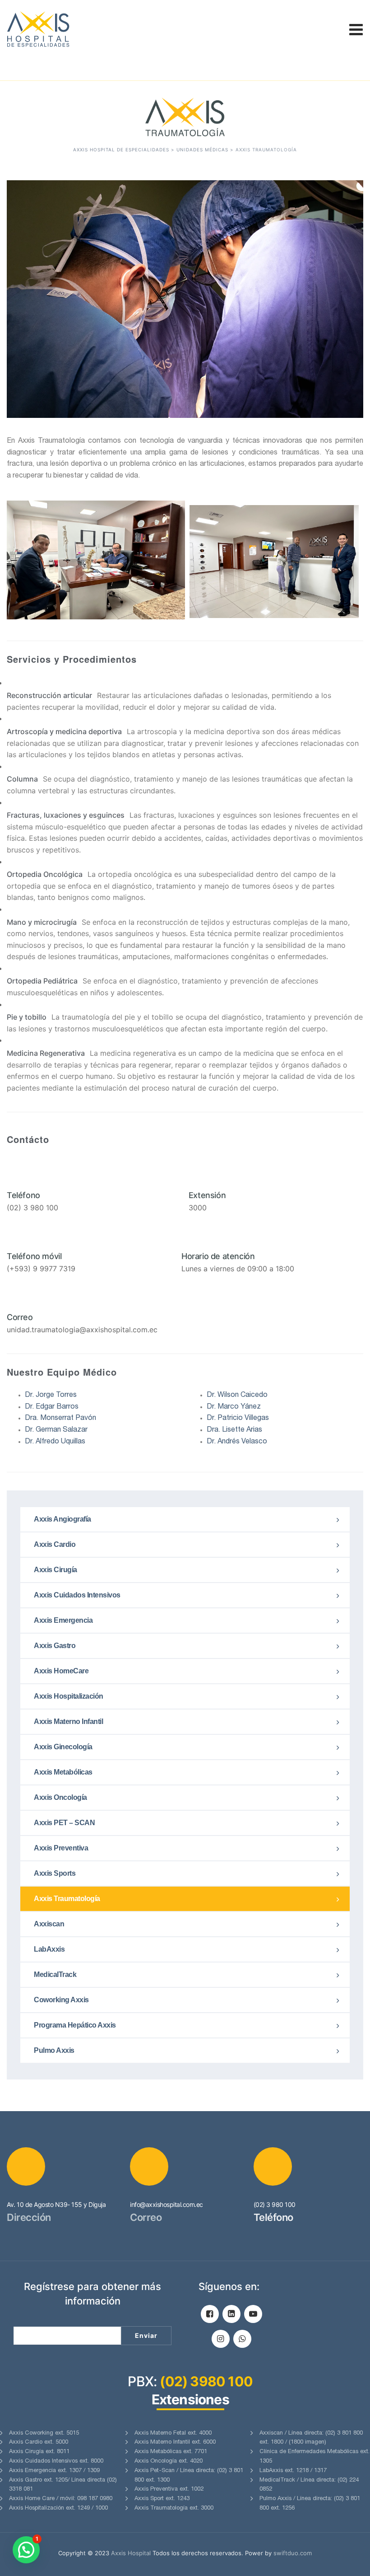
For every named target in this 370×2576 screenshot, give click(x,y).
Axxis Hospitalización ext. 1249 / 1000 (58, 2508)
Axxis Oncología (60, 1797)
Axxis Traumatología (67, 1899)
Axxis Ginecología (63, 1747)
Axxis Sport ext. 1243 (162, 2499)
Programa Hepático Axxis (75, 2025)
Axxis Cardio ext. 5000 (39, 2443)
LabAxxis (49, 1949)
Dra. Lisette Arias (234, 1430)
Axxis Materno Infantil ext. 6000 (175, 2443)
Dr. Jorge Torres (51, 1396)
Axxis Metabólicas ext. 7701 (171, 2452)
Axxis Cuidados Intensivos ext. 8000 (56, 2461)
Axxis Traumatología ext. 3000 (174, 2508)
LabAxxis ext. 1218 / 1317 (293, 2471)
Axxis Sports (55, 1873)
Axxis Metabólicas (63, 1772)
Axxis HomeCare (61, 1671)
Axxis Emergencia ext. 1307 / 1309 (54, 2471)
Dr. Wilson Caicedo (237, 1396)
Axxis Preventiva (61, 1848)
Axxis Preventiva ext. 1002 (169, 2489)
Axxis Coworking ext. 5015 (44, 2433)
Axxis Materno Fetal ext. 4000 (173, 2433)
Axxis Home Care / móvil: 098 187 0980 (61, 2499)
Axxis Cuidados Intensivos (77, 1595)
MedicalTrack (55, 1974)
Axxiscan (49, 1924)
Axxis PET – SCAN (64, 1823)
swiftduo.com (293, 2553)
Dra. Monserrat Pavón (60, 1419)
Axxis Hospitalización (69, 1696)
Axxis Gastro (55, 1646)
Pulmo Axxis (54, 2050)
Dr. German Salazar (56, 1430)
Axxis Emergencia (63, 1620)
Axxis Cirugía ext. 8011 (39, 2452)
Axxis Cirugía (55, 1570)
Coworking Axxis (61, 2000)
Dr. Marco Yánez (234, 1407)
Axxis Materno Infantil (68, 1721)
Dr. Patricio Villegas (238, 1419)
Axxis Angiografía (62, 1519)
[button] (26, 2550)
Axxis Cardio (55, 1544)
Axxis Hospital (131, 2553)
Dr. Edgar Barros (52, 1407)
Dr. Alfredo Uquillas (55, 1442)
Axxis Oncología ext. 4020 (169, 2461)
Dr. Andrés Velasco (237, 1442)
